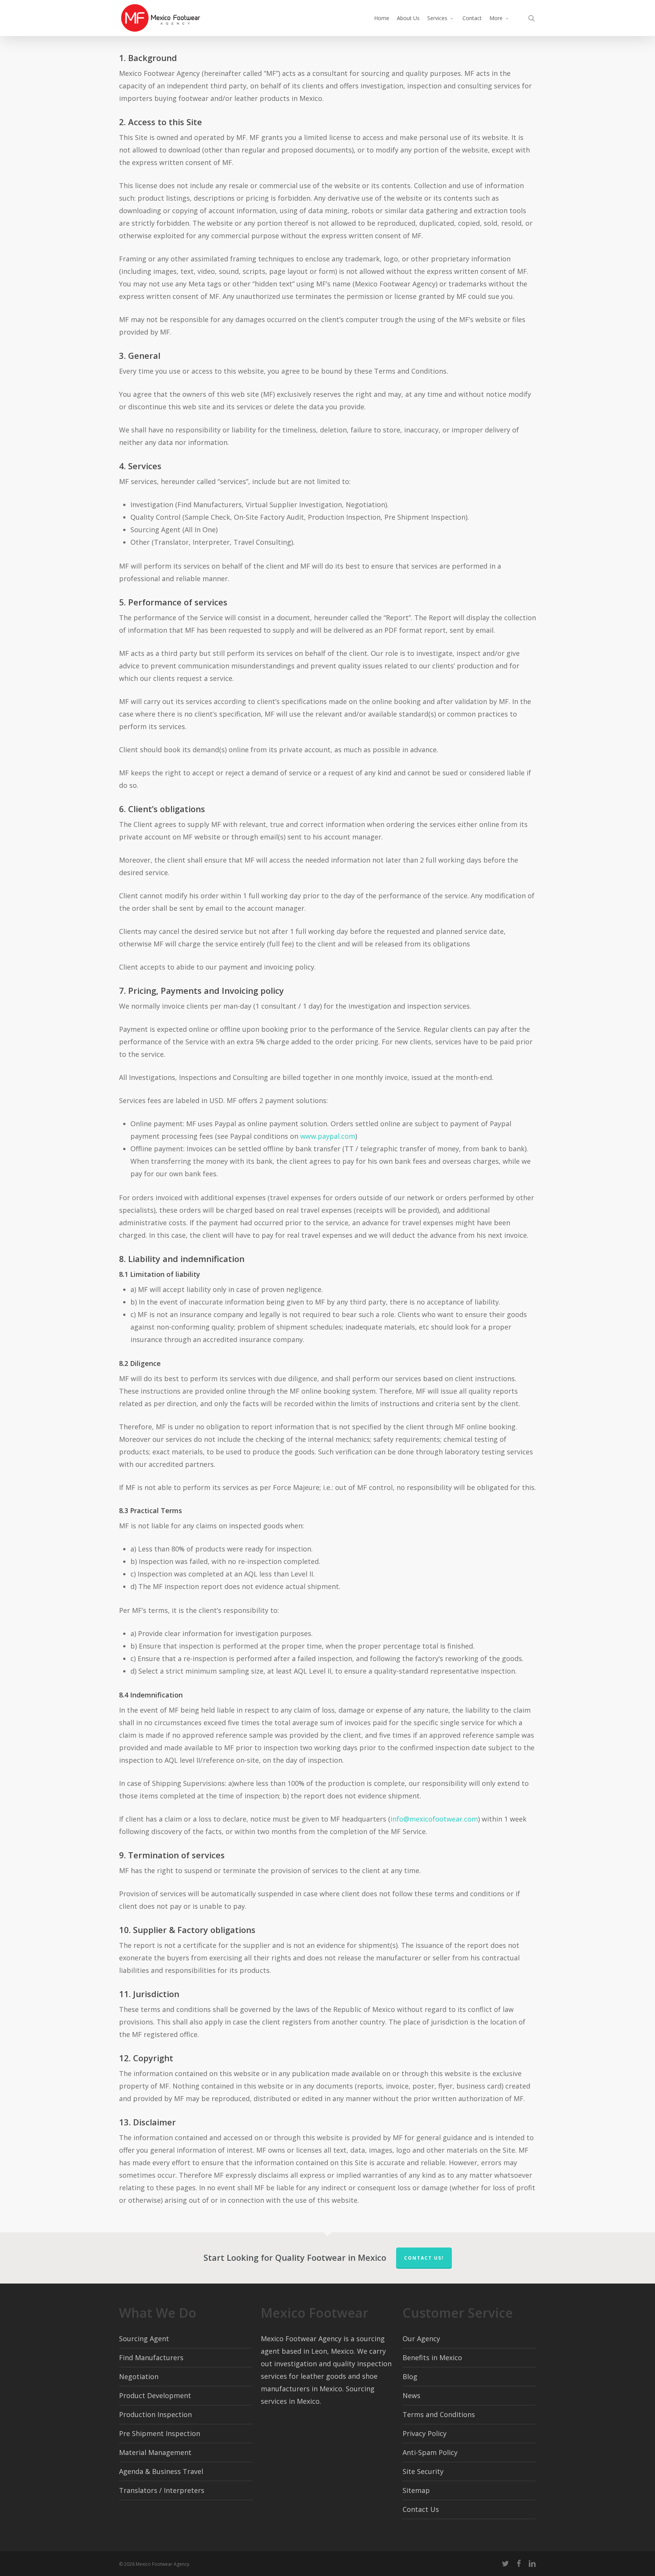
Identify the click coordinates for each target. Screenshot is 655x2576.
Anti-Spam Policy (430, 2452)
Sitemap (416, 2490)
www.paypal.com (328, 1136)
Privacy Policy (425, 2433)
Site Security (423, 2471)
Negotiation (139, 2376)
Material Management (155, 2452)
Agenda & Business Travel (161, 2471)
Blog (410, 2376)
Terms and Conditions (439, 2414)
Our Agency (421, 2339)
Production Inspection (155, 2414)
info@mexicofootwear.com (434, 1819)
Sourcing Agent (144, 2339)
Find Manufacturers (151, 2358)
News (411, 2395)
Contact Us (421, 2509)
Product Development (155, 2395)
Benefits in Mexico (432, 2358)
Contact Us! (424, 2258)
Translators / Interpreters (162, 2490)
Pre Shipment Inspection (160, 2433)
